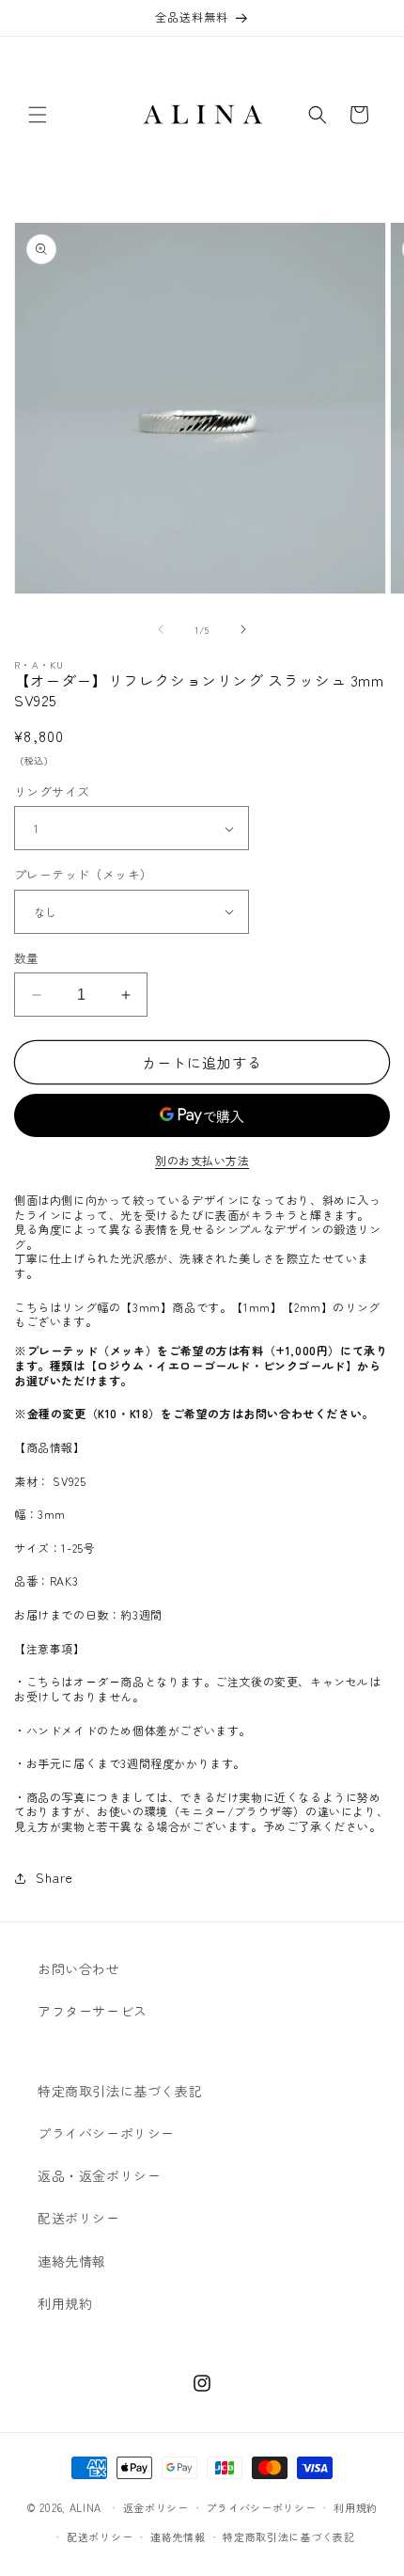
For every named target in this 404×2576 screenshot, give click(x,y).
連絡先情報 (72, 2261)
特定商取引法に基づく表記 (120, 2091)
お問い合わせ (79, 1968)
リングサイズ (52, 791)
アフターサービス (93, 2011)
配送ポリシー (79, 2218)
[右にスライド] (243, 629)
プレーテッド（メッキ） (83, 874)
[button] (38, 115)
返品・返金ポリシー (99, 2175)
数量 (27, 958)
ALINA (86, 2507)
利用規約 (65, 2303)
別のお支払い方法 (202, 1160)
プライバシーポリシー (106, 2133)
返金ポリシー (156, 2507)
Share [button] (54, 1877)
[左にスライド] (161, 629)
